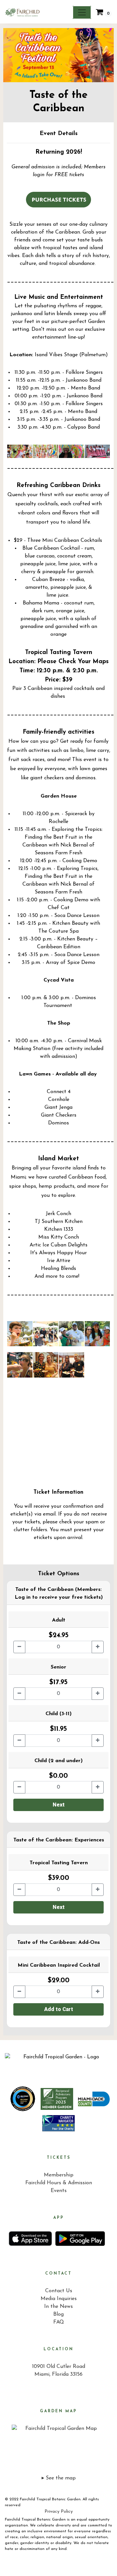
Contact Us (59, 2291)
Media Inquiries (59, 2299)
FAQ (59, 2322)
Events (59, 2191)
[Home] (58, 2060)
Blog (58, 2314)
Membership (59, 2175)
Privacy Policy (59, 2512)
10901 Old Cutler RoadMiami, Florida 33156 (59, 2370)
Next (59, 1805)
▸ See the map (59, 2478)
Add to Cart (59, 2009)
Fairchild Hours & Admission (59, 2183)
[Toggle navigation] (82, 12)
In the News (58, 2307)
